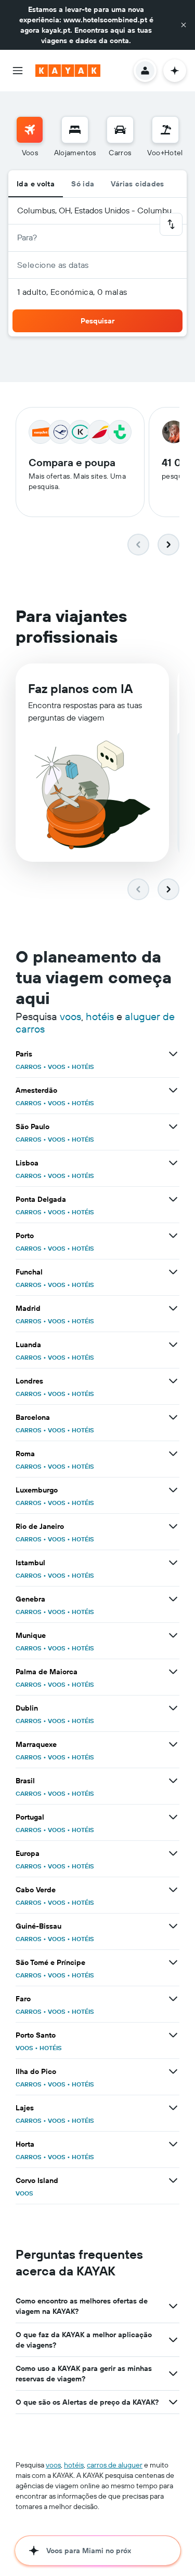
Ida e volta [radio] (36, 184)
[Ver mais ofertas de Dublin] (173, 1708)
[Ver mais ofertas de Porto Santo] (173, 2035)
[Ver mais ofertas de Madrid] (173, 1308)
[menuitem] (30, 137)
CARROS (29, 1067)
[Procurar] (75, 130)
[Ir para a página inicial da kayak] (68, 71)
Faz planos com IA (80, 688)
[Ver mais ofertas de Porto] (173, 1236)
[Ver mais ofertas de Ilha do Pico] (173, 2071)
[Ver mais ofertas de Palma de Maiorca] (173, 1672)
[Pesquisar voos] (30, 130)
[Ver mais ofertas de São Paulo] (173, 1127)
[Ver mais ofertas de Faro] (173, 1999)
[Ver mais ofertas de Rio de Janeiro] (173, 1526)
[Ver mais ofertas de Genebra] (173, 1599)
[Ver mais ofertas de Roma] (173, 1454)
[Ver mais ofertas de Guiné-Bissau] (173, 1926)
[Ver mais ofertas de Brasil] (173, 1781)
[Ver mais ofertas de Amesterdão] (173, 1090)
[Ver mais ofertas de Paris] (173, 1054)
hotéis (100, 1016)
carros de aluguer (115, 2465)
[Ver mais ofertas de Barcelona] (173, 1417)
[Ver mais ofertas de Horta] (173, 2144)
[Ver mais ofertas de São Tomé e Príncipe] (173, 1962)
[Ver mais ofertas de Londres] (173, 1381)
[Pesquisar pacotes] (165, 130)
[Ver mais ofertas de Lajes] (173, 2108)
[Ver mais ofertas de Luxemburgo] (173, 1490)
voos (70, 1016)
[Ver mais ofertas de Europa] (173, 1853)
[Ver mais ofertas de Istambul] (173, 1563)
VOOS (57, 1067)
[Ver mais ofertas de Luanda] (173, 1345)
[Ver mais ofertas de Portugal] (173, 1817)
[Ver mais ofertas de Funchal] (173, 1272)
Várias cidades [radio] (137, 184)
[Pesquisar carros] (120, 130)
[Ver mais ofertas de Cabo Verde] (173, 1890)
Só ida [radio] (83, 184)
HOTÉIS (83, 1067)
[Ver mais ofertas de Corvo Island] (173, 2180)
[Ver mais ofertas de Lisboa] (173, 1163)
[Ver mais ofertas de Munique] (173, 1635)
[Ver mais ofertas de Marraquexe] (173, 1744)
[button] (184, 25)
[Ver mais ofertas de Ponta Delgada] (173, 1199)
